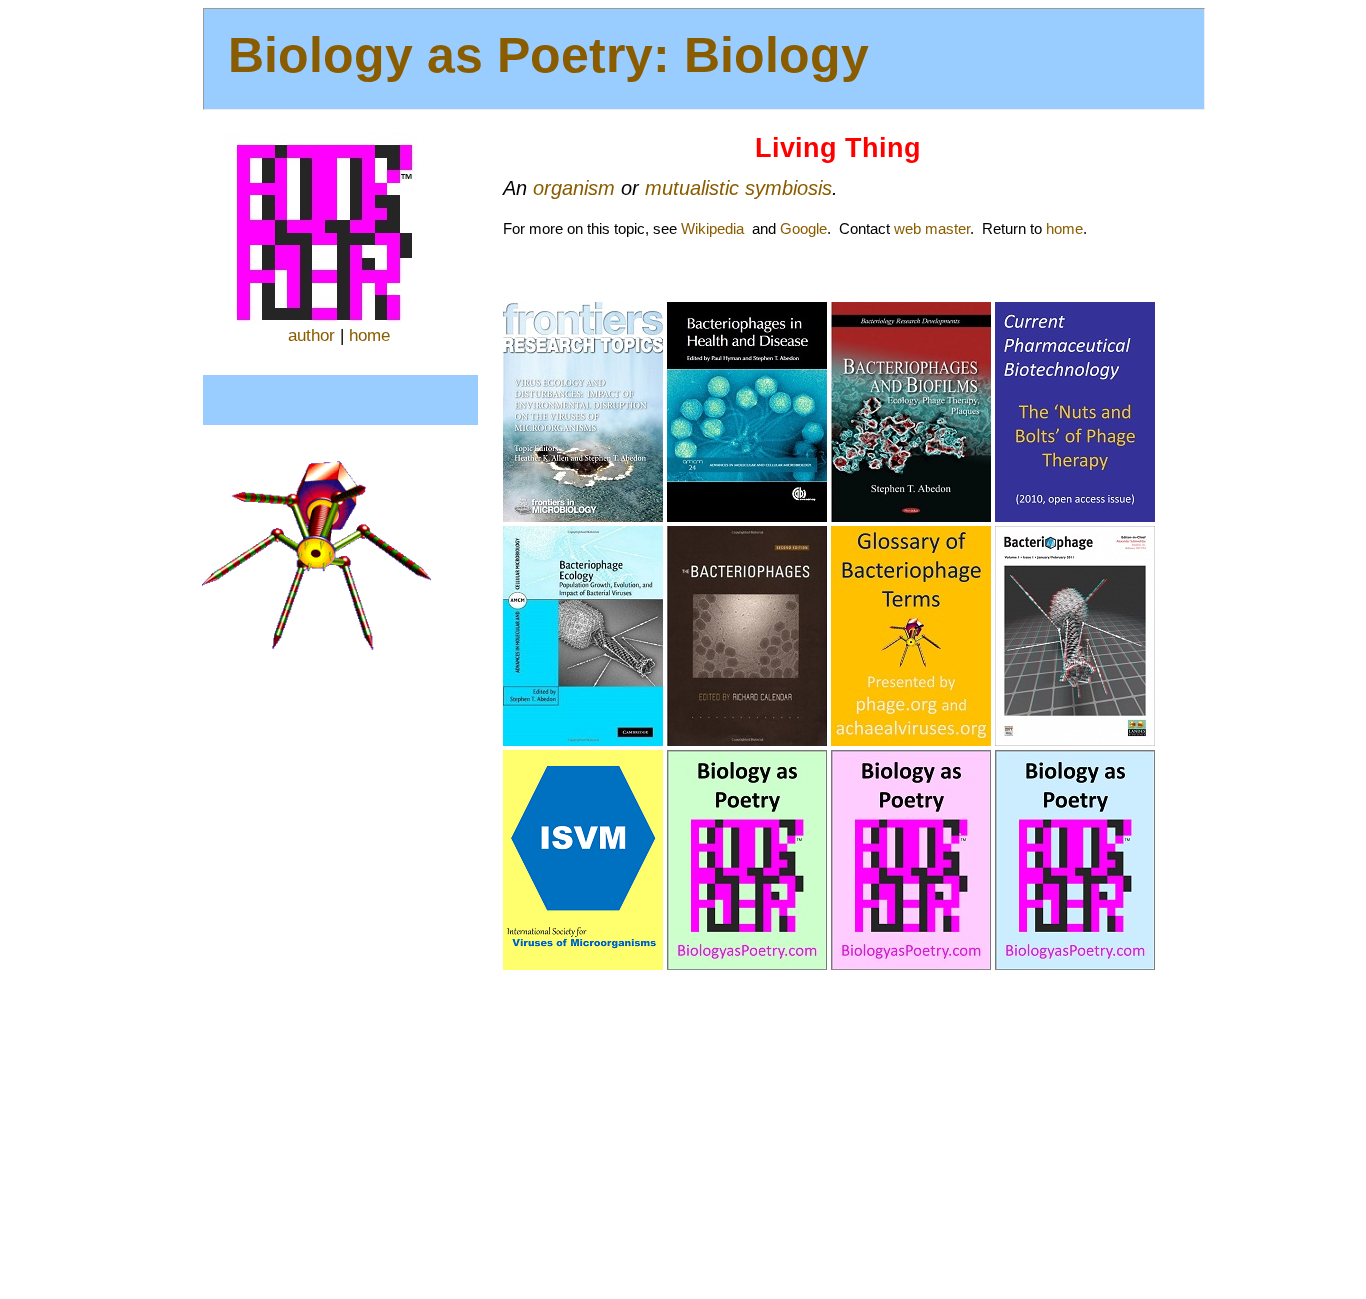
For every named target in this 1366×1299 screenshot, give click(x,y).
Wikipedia (712, 228)
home (369, 335)
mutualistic (692, 188)
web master (932, 228)
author (311, 335)
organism (574, 188)
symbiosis (788, 188)
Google (803, 228)
